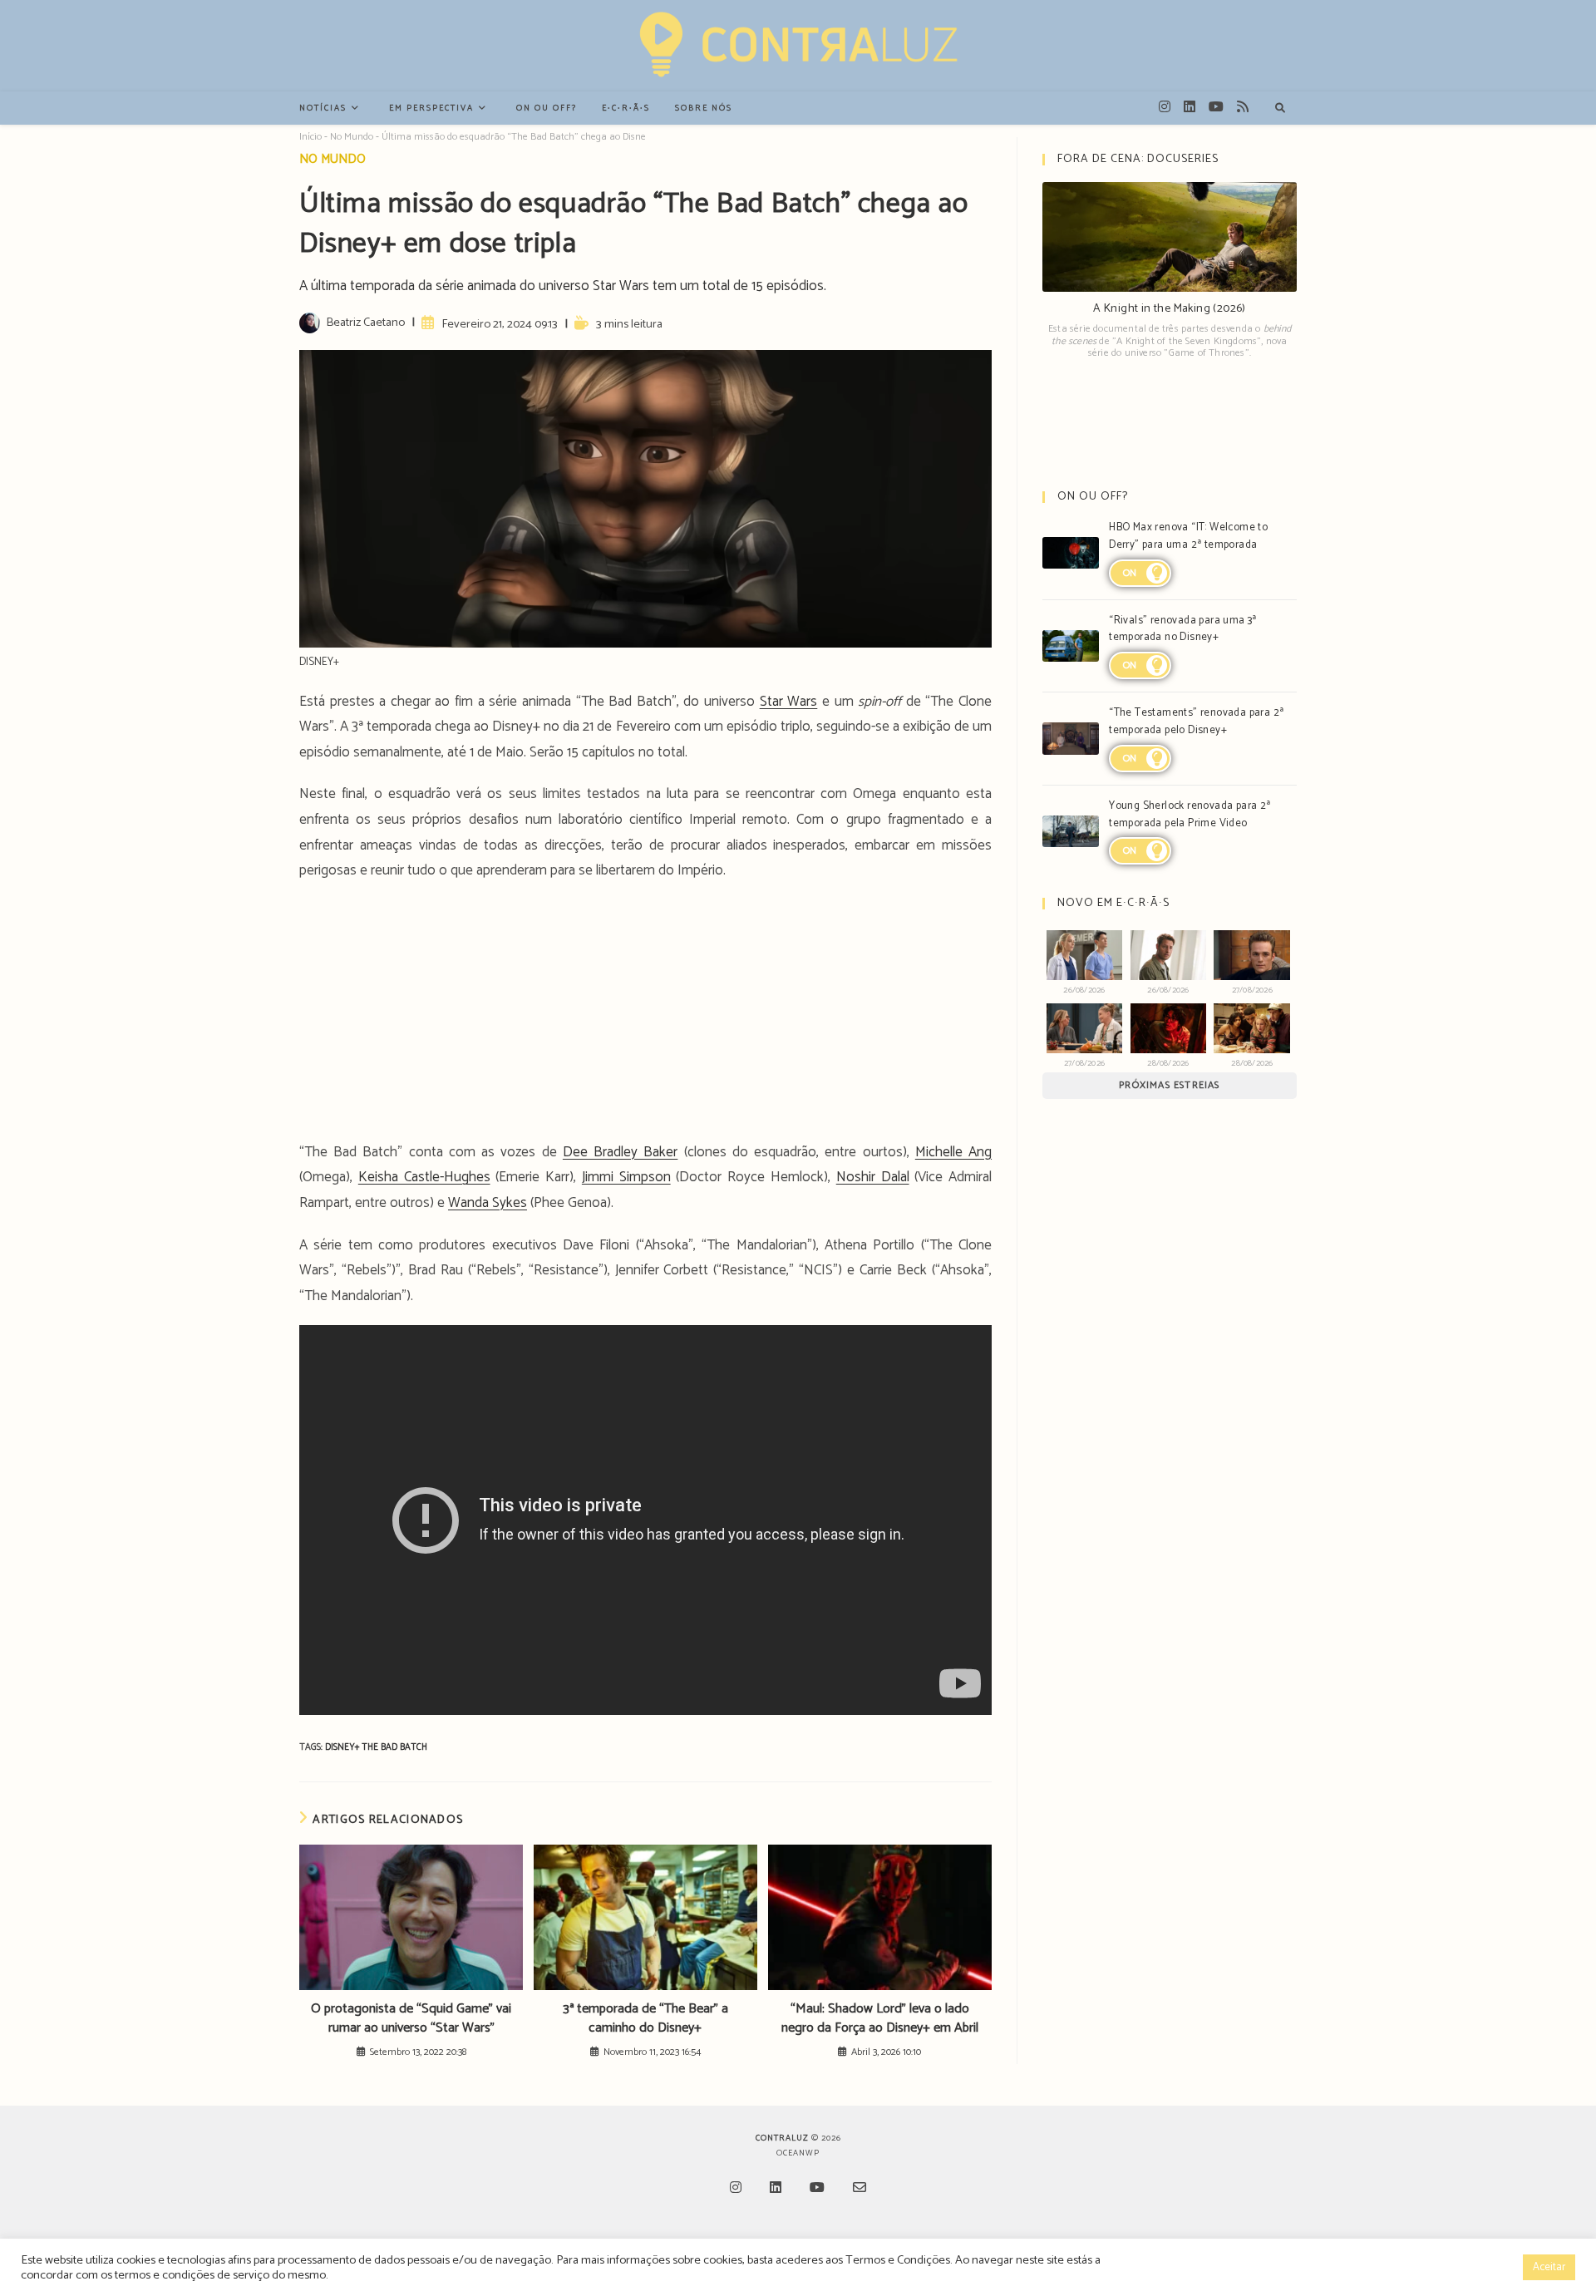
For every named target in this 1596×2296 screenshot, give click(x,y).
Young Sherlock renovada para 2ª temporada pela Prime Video (1190, 815)
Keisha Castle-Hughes (424, 1177)
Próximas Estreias (1169, 1085)
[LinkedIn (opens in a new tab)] (1190, 107)
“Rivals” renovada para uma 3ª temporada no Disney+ (1183, 629)
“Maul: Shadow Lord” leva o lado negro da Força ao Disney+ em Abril (880, 2019)
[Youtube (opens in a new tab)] (1216, 107)
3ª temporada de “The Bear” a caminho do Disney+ (645, 2019)
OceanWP (798, 2153)
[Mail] (860, 2189)
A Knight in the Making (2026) (1170, 309)
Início (310, 137)
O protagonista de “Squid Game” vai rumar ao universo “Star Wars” (411, 2019)
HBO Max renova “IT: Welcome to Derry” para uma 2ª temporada (1188, 536)
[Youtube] (817, 2189)
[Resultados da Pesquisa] (1280, 109)
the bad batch (394, 1747)
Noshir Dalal (873, 1177)
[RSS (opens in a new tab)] (1243, 107)
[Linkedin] (776, 2189)
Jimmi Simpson (626, 1177)
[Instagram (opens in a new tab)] (1165, 107)
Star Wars (789, 702)
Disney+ (343, 1747)
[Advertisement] (645, 1017)
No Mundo (352, 137)
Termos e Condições (898, 2260)
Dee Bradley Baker (620, 1152)
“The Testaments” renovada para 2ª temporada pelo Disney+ (1196, 722)
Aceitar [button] (1549, 2267)
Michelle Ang (953, 1152)
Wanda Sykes (488, 1203)
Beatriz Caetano (365, 323)
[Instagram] (736, 2189)
